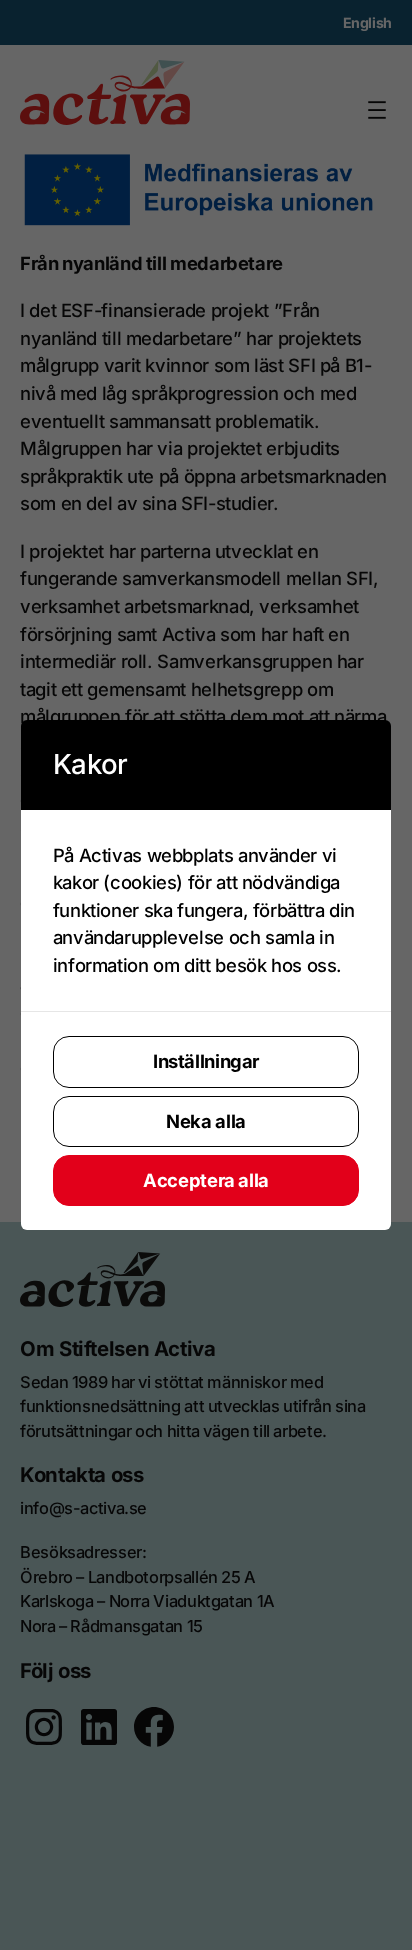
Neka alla (206, 1121)
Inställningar (206, 1061)
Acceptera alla (206, 1180)
